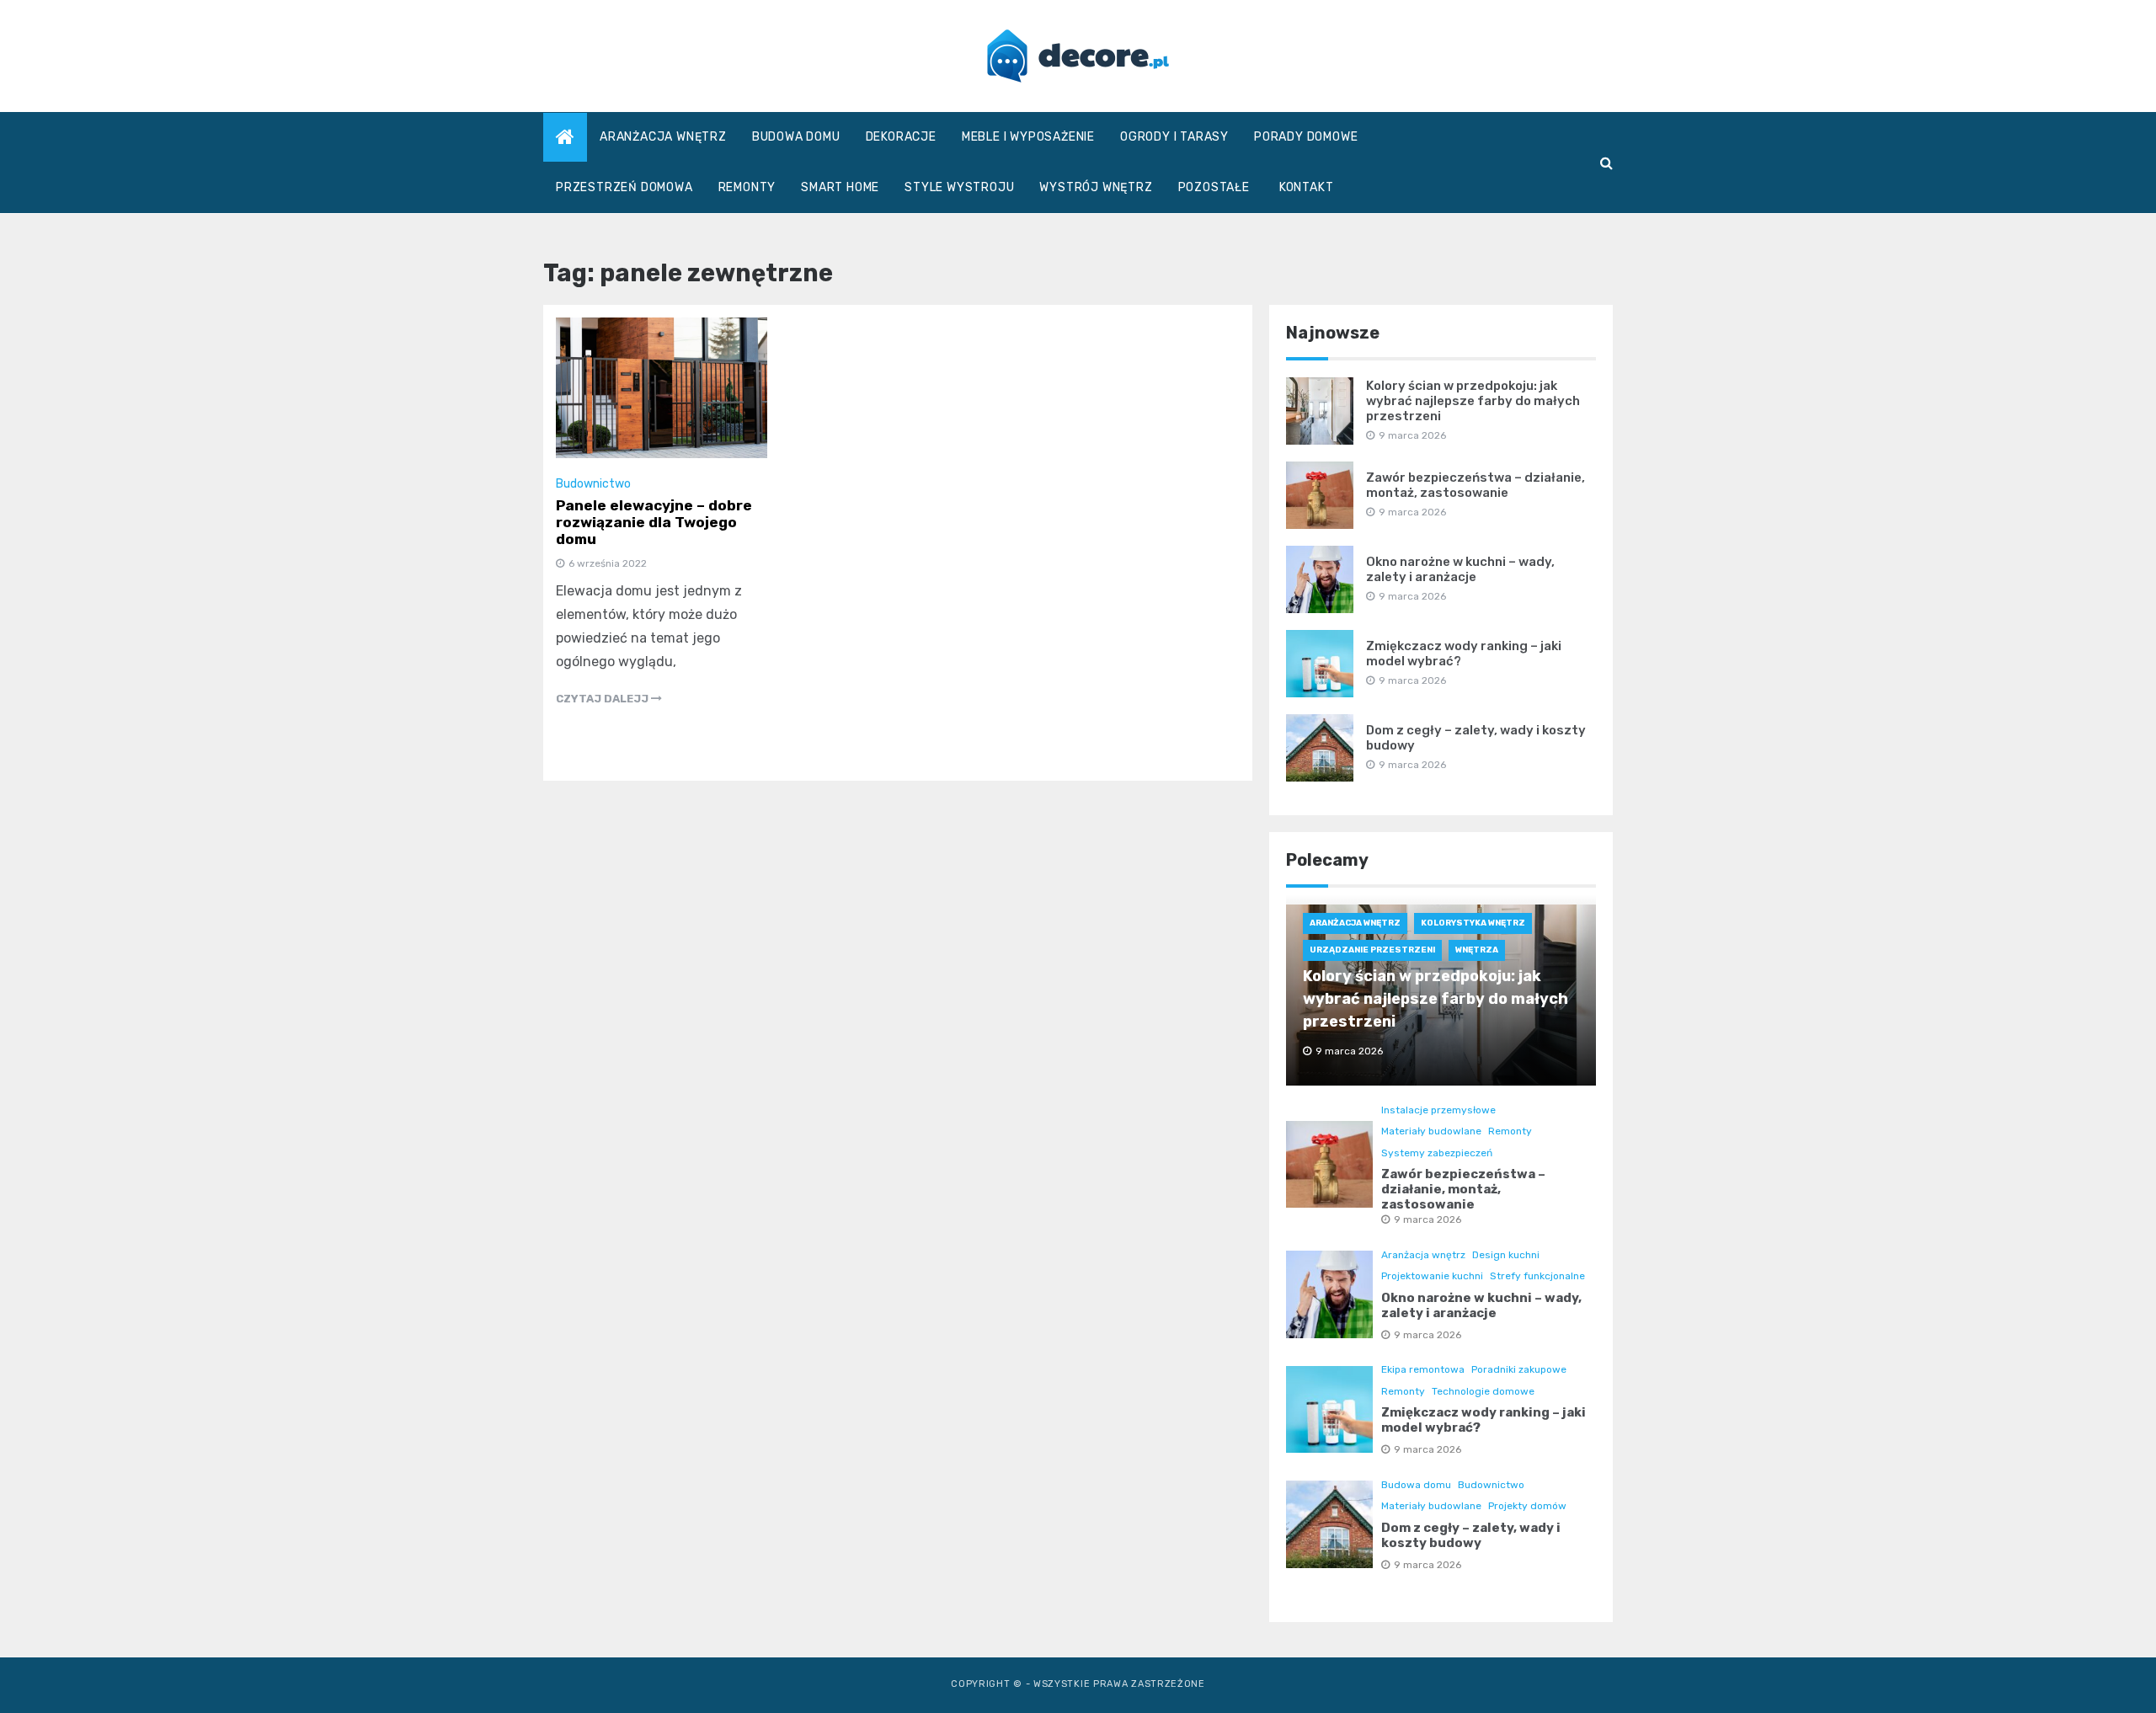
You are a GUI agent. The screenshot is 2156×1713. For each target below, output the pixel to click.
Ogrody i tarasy (1174, 137)
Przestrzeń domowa (624, 187)
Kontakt (1307, 187)
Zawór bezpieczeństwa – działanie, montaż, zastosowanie (1476, 485)
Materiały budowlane (1431, 1131)
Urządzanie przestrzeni (1372, 950)
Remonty (747, 187)
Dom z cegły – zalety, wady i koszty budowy (1471, 1535)
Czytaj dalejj (603, 699)
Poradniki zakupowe (1519, 1369)
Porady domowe (1306, 137)
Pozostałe (1214, 187)
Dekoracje (901, 137)
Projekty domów (1527, 1506)
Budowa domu (796, 137)
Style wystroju (959, 187)
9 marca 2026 (1428, 1219)
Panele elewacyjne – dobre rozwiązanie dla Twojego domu (654, 522)
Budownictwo (593, 484)
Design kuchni (1506, 1255)
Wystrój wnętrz (1096, 187)
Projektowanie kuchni (1432, 1276)
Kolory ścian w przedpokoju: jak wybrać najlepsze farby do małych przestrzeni (1473, 401)
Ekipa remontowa (1423, 1369)
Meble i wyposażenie (1028, 137)
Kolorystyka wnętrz (1473, 923)
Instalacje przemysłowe (1438, 1110)
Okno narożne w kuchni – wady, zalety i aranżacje (1460, 569)
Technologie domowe (1483, 1391)
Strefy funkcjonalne (1537, 1276)
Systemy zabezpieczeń (1437, 1153)
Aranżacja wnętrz (663, 137)
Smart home (840, 187)
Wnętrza (1477, 950)
